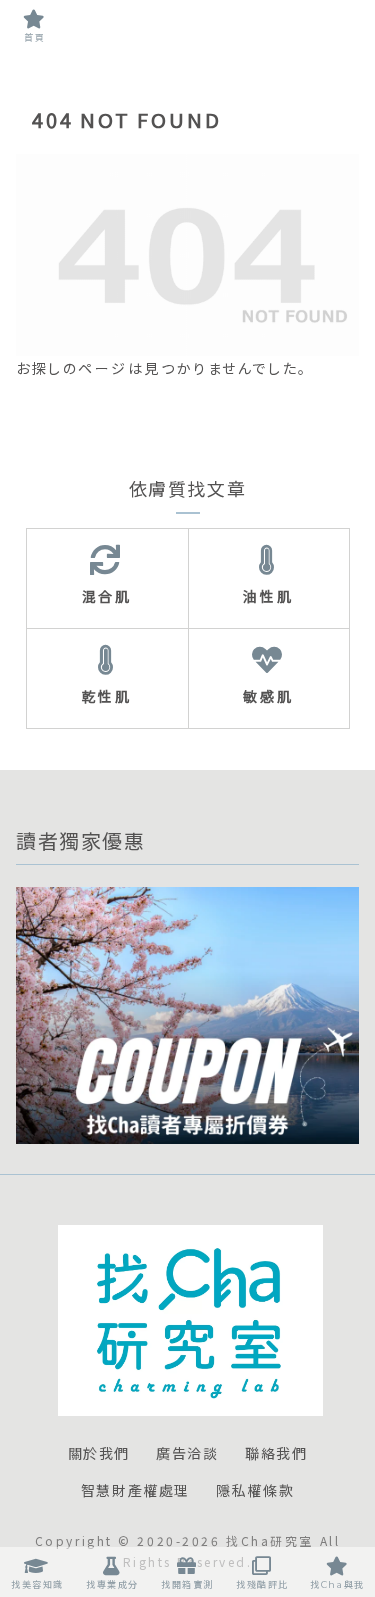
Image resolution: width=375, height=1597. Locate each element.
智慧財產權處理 (135, 1491)
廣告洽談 (187, 1454)
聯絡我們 (276, 1454)
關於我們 (99, 1454)
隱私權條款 (255, 1491)
